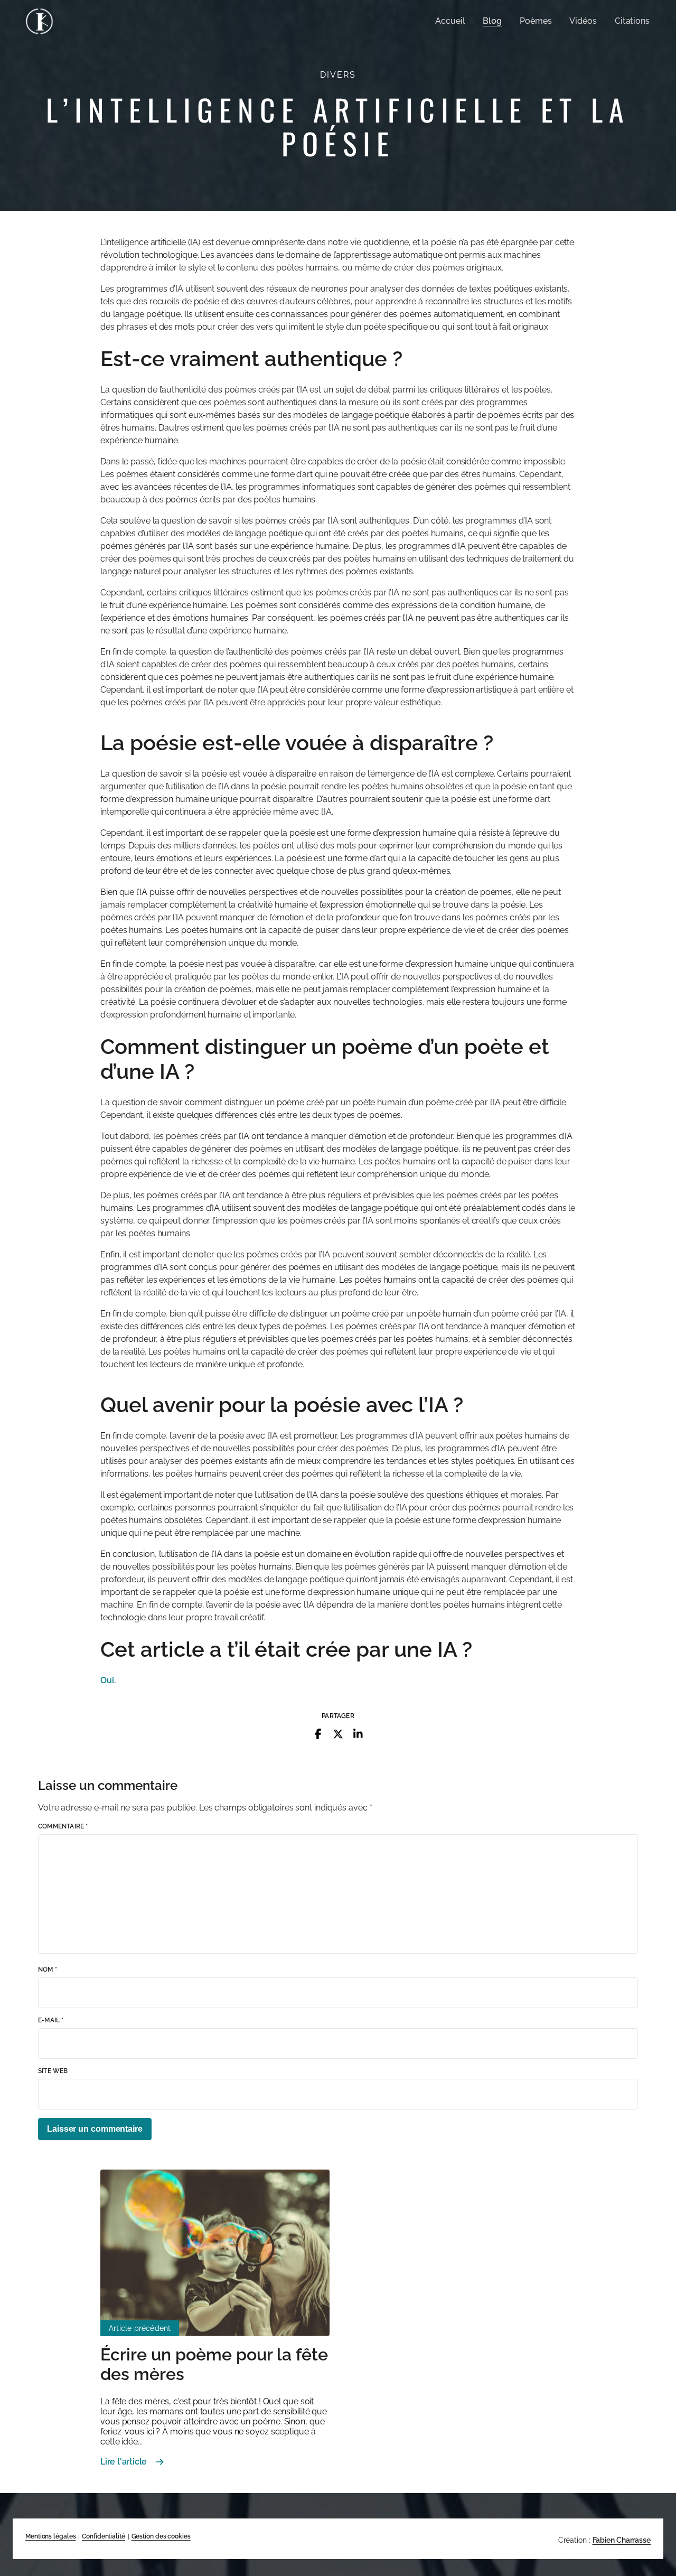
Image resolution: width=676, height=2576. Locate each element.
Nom (48, 1970)
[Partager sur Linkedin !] (358, 1734)
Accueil (450, 21)
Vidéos (583, 21)
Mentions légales (50, 2536)
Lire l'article (124, 2462)
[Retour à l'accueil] (39, 21)
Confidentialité (104, 2536)
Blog (492, 21)
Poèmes (536, 21)
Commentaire (63, 1826)
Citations (632, 21)
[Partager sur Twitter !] (338, 1734)
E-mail (51, 2020)
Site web (53, 2071)
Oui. (108, 1680)
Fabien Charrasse (622, 2540)
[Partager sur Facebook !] (318, 1734)
